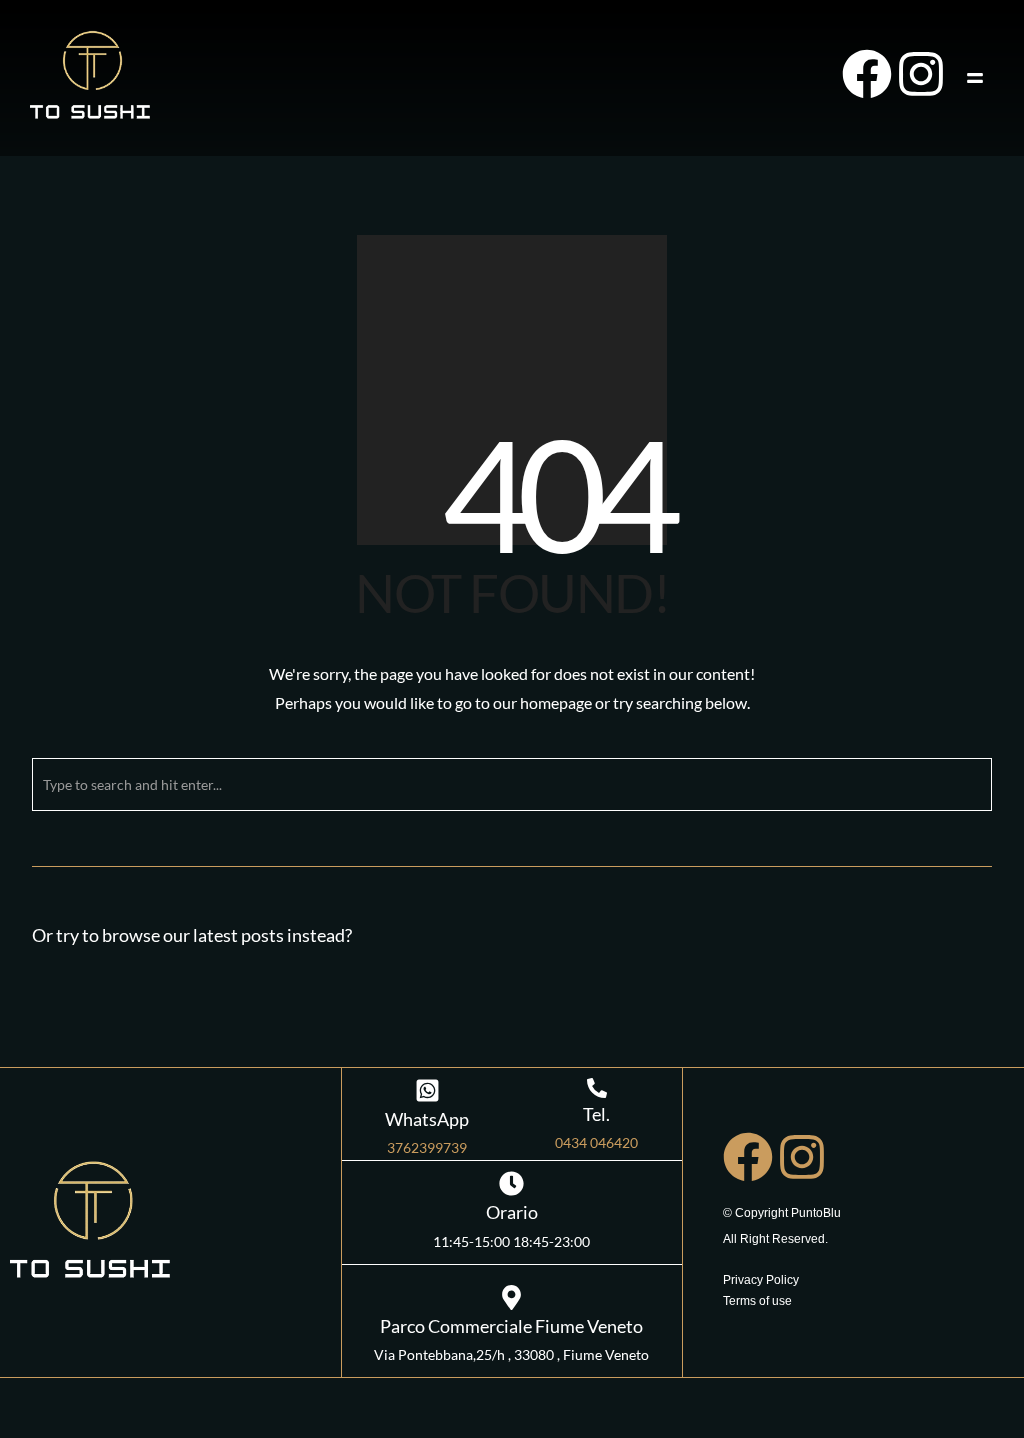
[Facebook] (867, 74)
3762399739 (427, 1147)
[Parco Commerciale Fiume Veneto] (511, 1297)
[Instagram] (921, 74)
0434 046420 (596, 1142)
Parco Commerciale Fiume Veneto (511, 1326)
